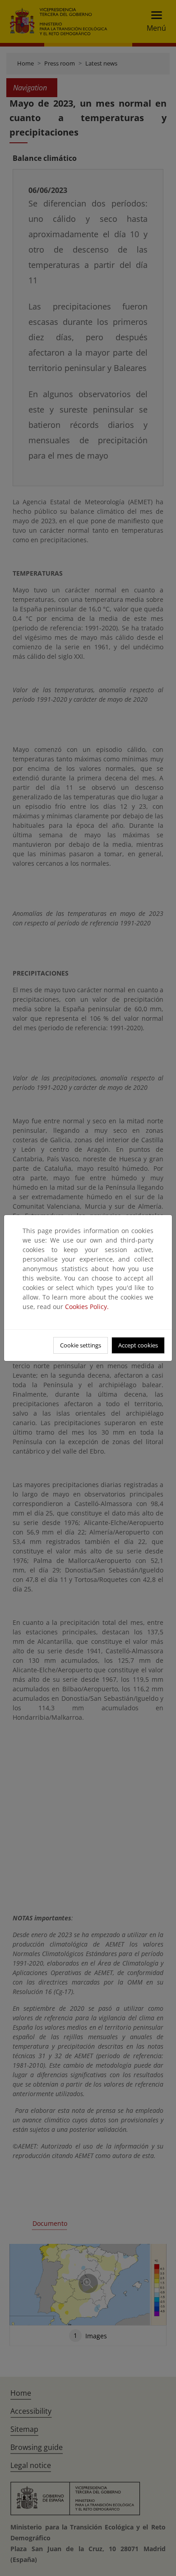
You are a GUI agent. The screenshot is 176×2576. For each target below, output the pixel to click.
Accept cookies (138, 1345)
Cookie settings (81, 1345)
